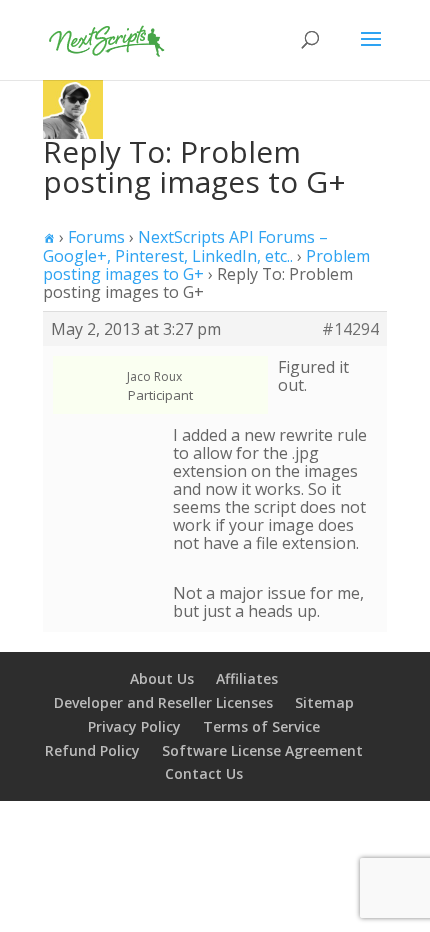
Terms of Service (261, 726)
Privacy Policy (134, 726)
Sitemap (324, 702)
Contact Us (204, 773)
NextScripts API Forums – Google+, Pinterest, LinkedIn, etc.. (185, 246)
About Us (162, 678)
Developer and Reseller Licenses (163, 702)
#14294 (350, 329)
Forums (96, 237)
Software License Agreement (262, 750)
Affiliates (247, 678)
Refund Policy (92, 750)
